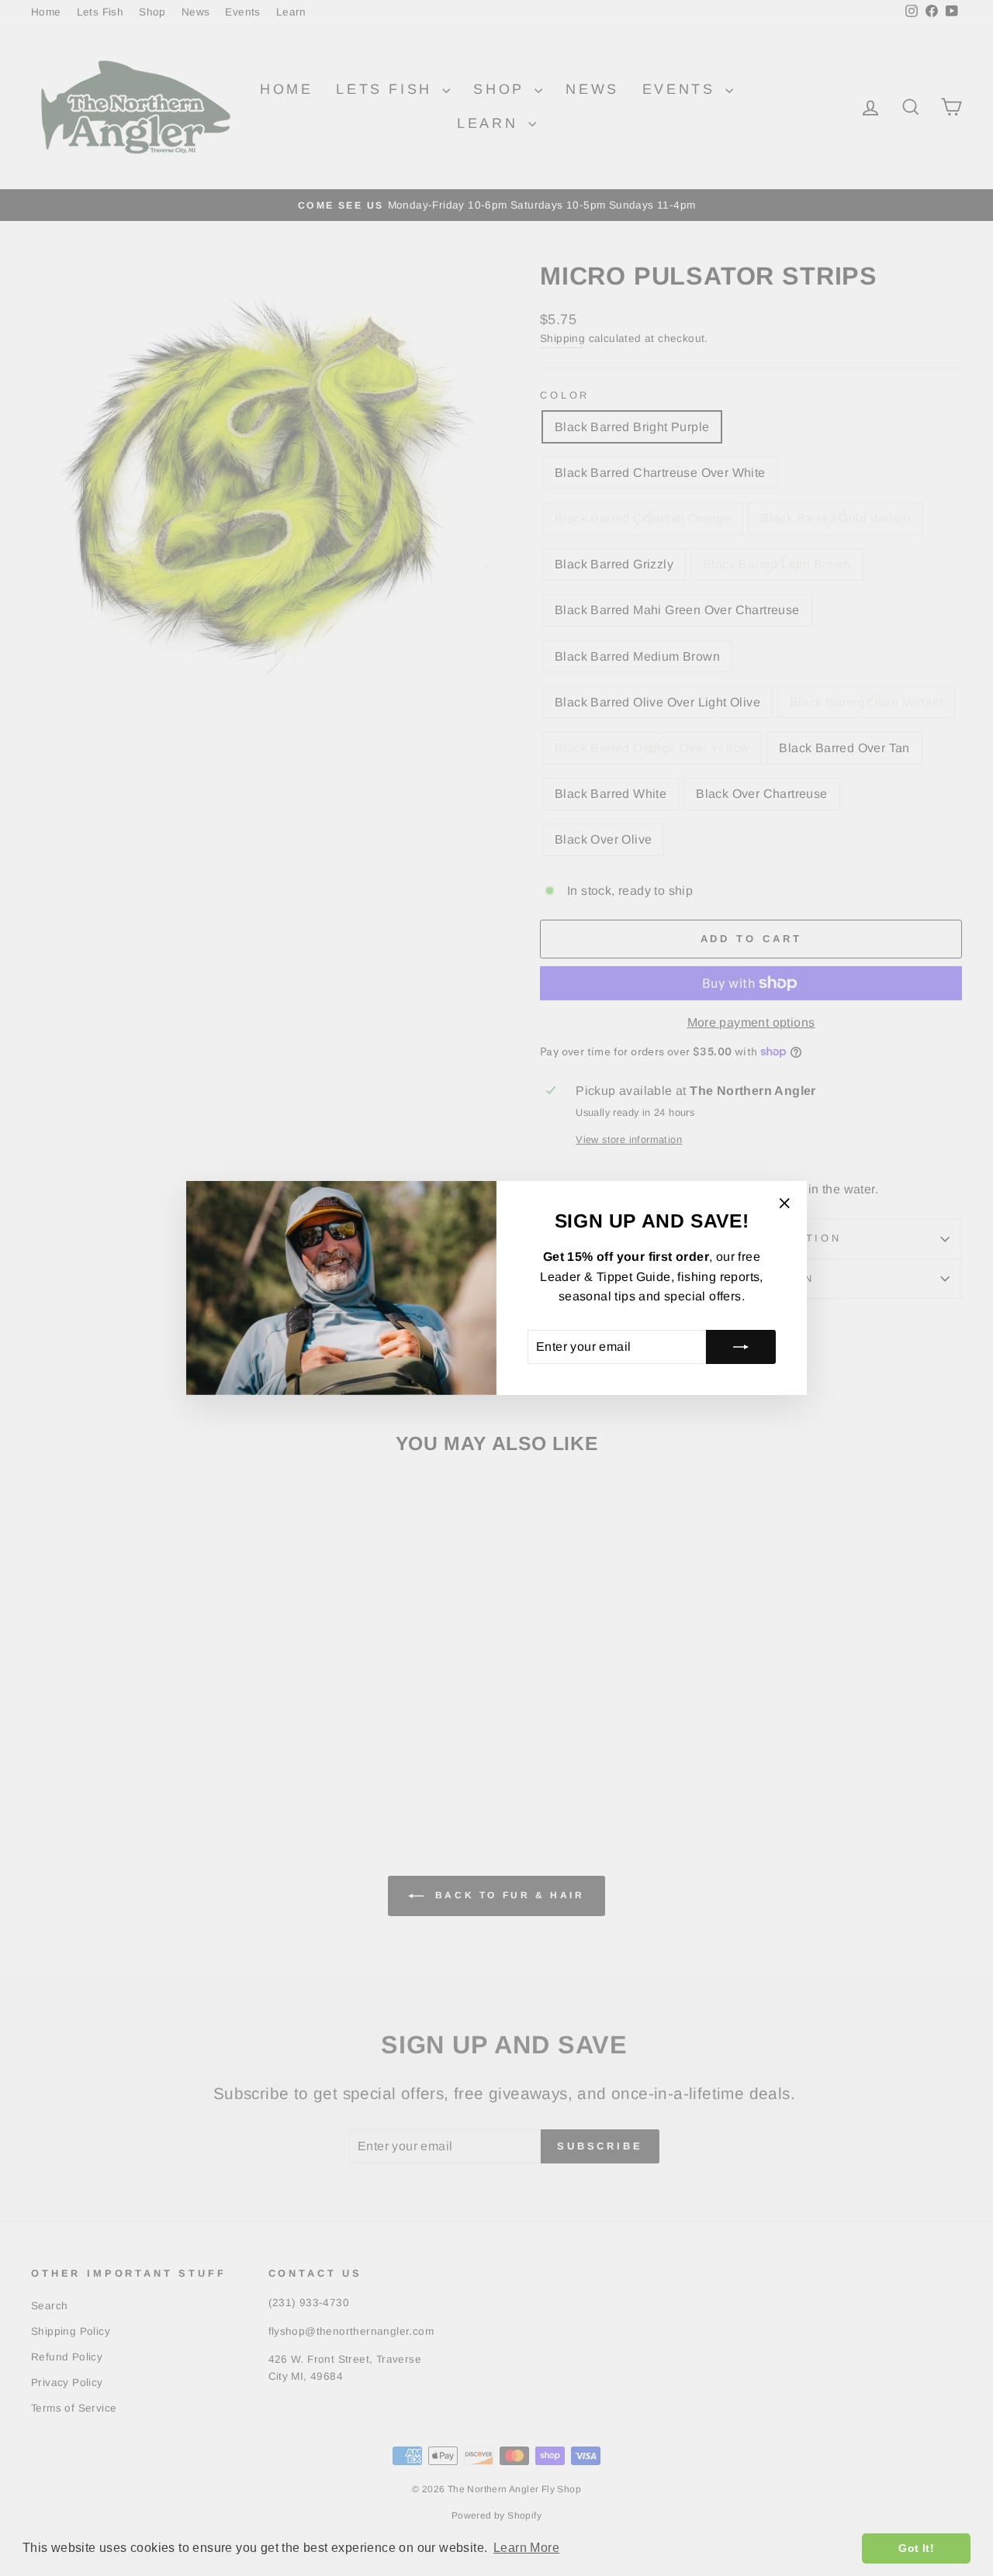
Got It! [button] (916, 2548)
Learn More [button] (526, 2548)
